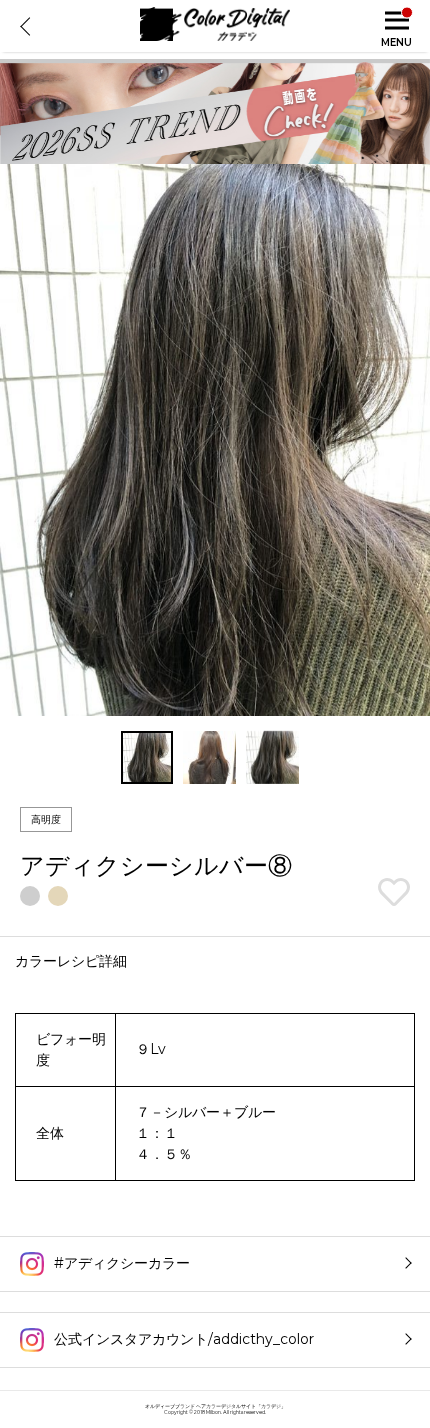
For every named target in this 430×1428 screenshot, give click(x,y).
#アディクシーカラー (122, 1263)
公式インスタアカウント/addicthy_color (184, 1339)
